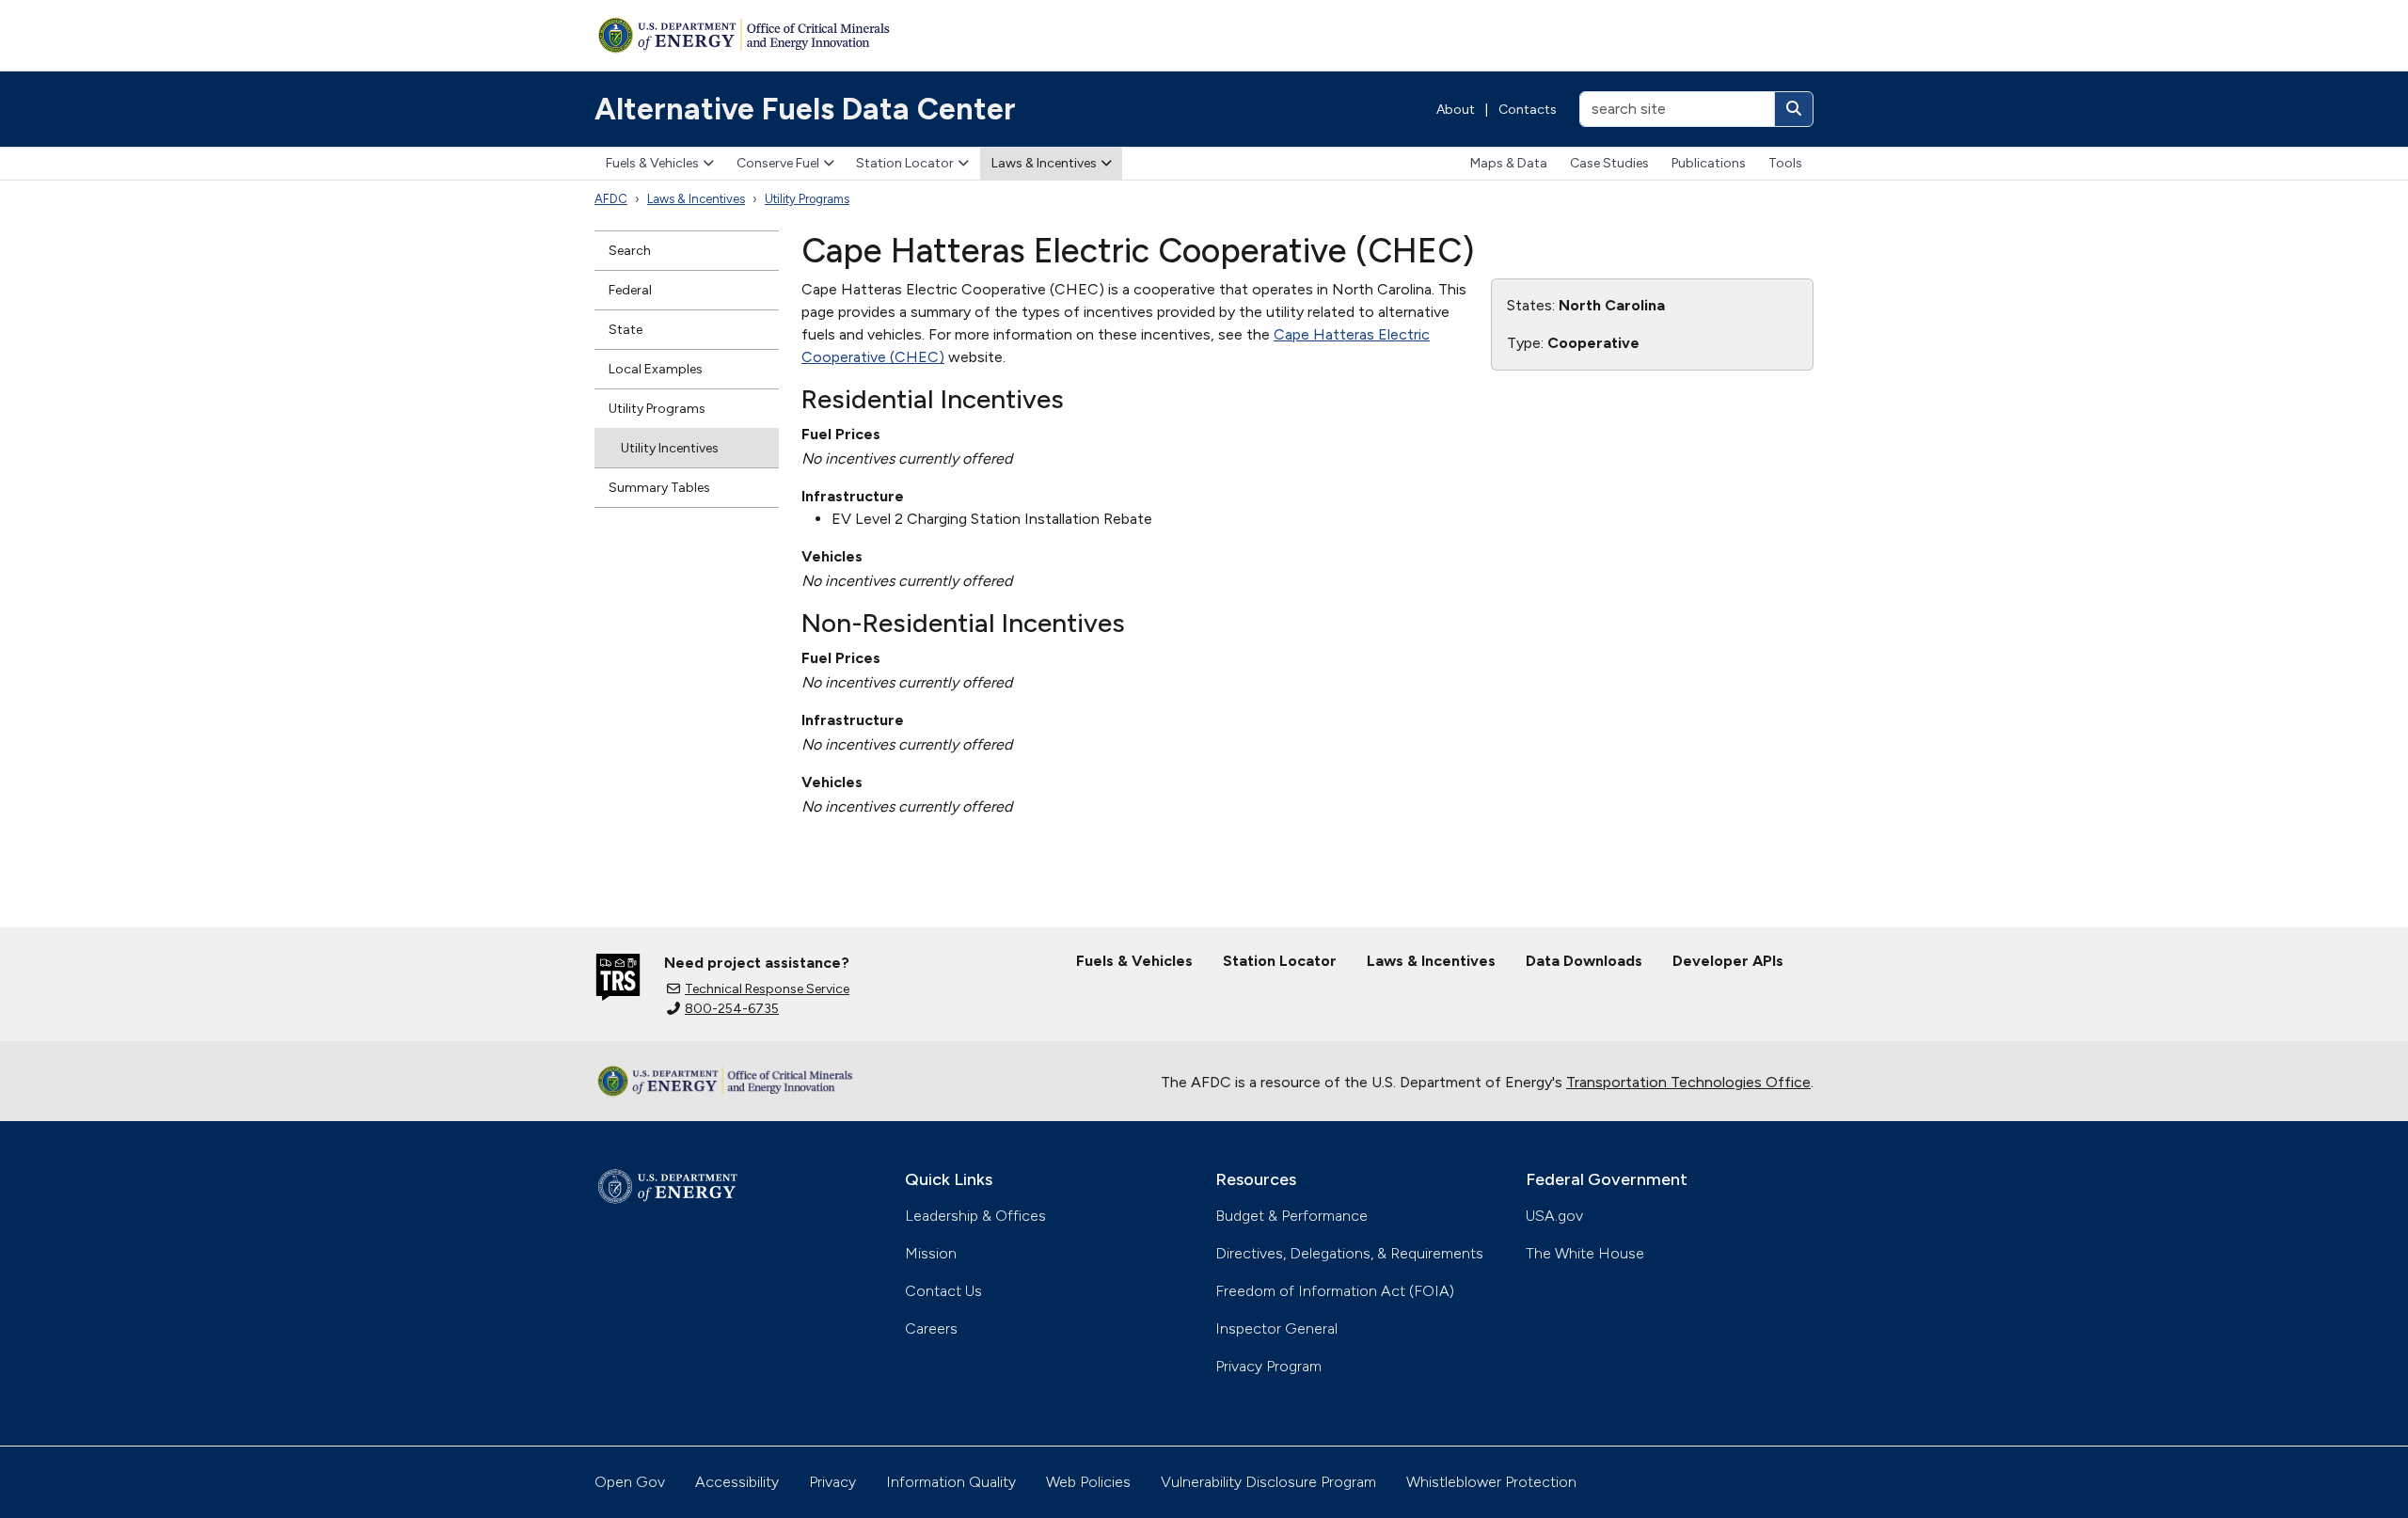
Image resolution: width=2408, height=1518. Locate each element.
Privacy (832, 1482)
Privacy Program (1268, 1366)
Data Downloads (1584, 961)
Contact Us (943, 1291)
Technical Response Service (767, 989)
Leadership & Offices (975, 1216)
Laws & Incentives (1044, 163)
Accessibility (737, 1482)
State (626, 330)
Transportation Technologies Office (1688, 1082)
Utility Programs (807, 199)
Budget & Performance (1291, 1216)
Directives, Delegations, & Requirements (1349, 1253)
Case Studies (1609, 163)
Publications (1709, 163)
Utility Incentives (670, 448)
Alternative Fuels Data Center (805, 109)
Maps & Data (1509, 163)
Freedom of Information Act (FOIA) (1335, 1291)
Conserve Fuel (778, 163)
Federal (630, 290)
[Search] (1794, 109)
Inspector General (1276, 1328)
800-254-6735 (732, 1009)
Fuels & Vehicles (652, 163)
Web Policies (1088, 1482)
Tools (1785, 163)
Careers (931, 1328)
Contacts (1528, 110)
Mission (931, 1253)
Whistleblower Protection (1491, 1482)
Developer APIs (1728, 961)
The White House (1585, 1253)
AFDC (611, 199)
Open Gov (630, 1482)
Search (630, 251)
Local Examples (656, 369)
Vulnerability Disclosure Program (1268, 1482)
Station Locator (905, 163)
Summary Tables (659, 488)
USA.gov (1554, 1216)
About (1456, 110)
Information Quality (951, 1482)
